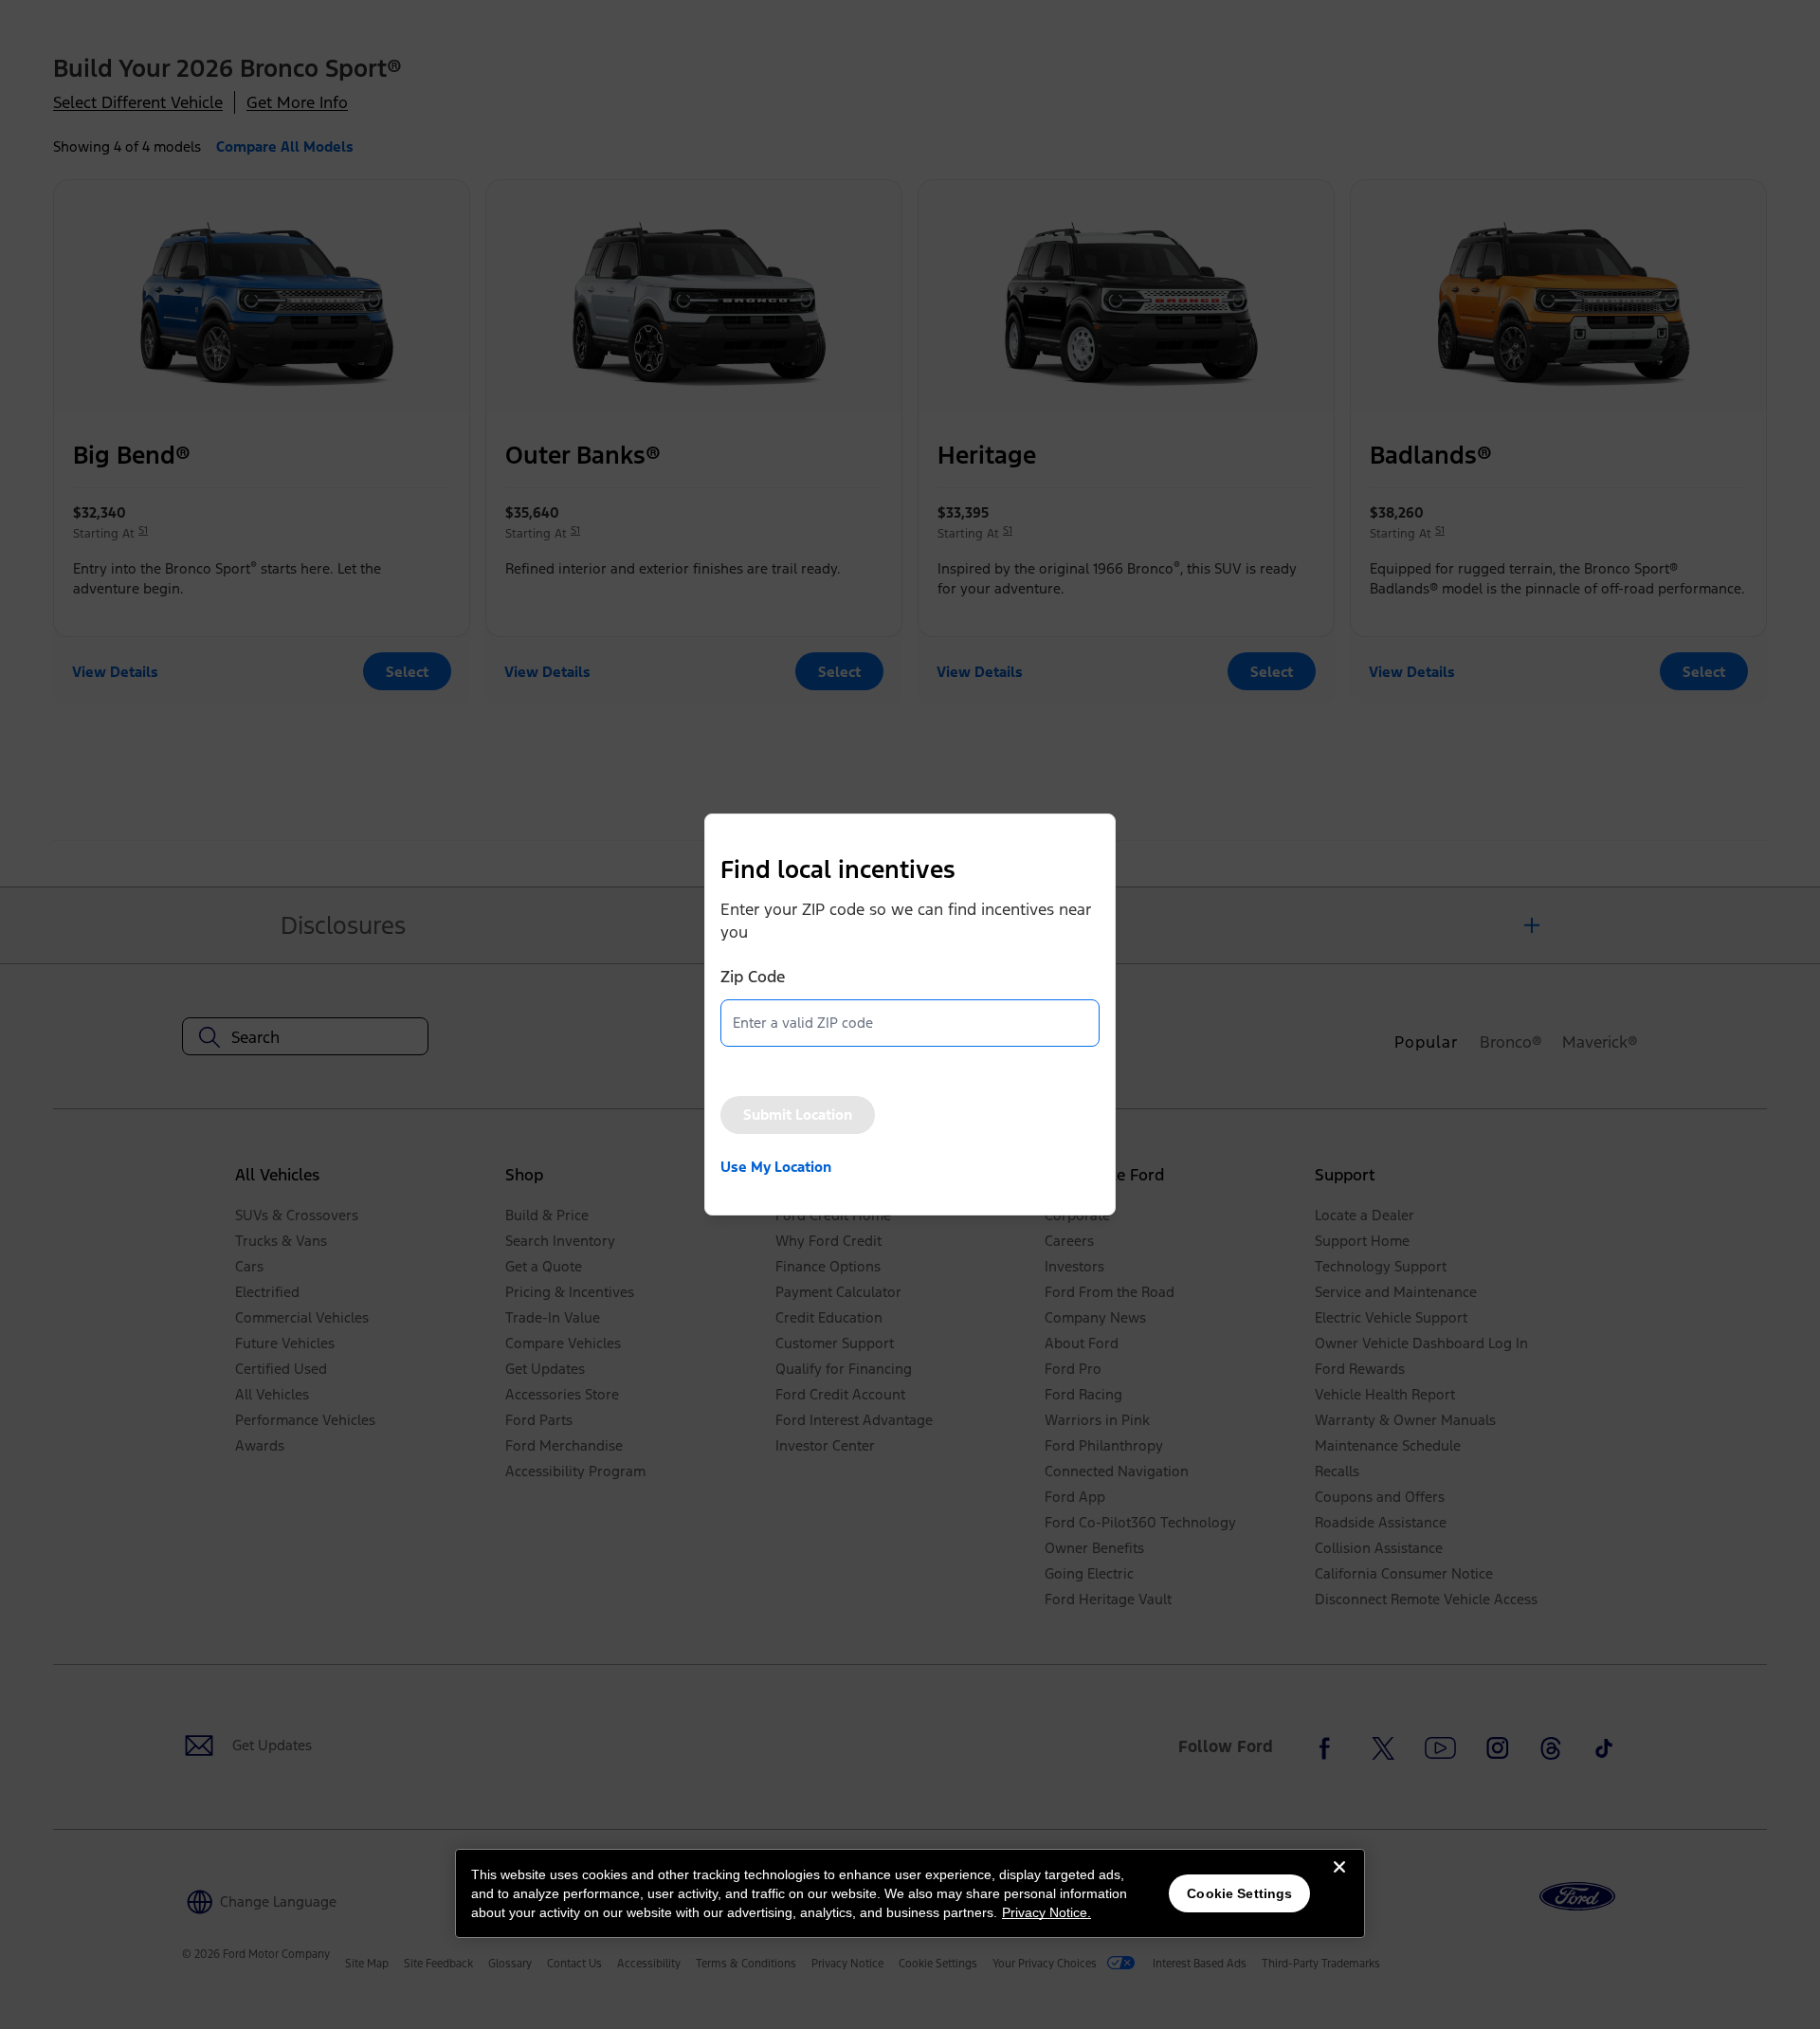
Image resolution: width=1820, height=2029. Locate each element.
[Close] (1339, 1882)
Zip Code (753, 977)
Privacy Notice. (1046, 1912)
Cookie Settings (1239, 1893)
